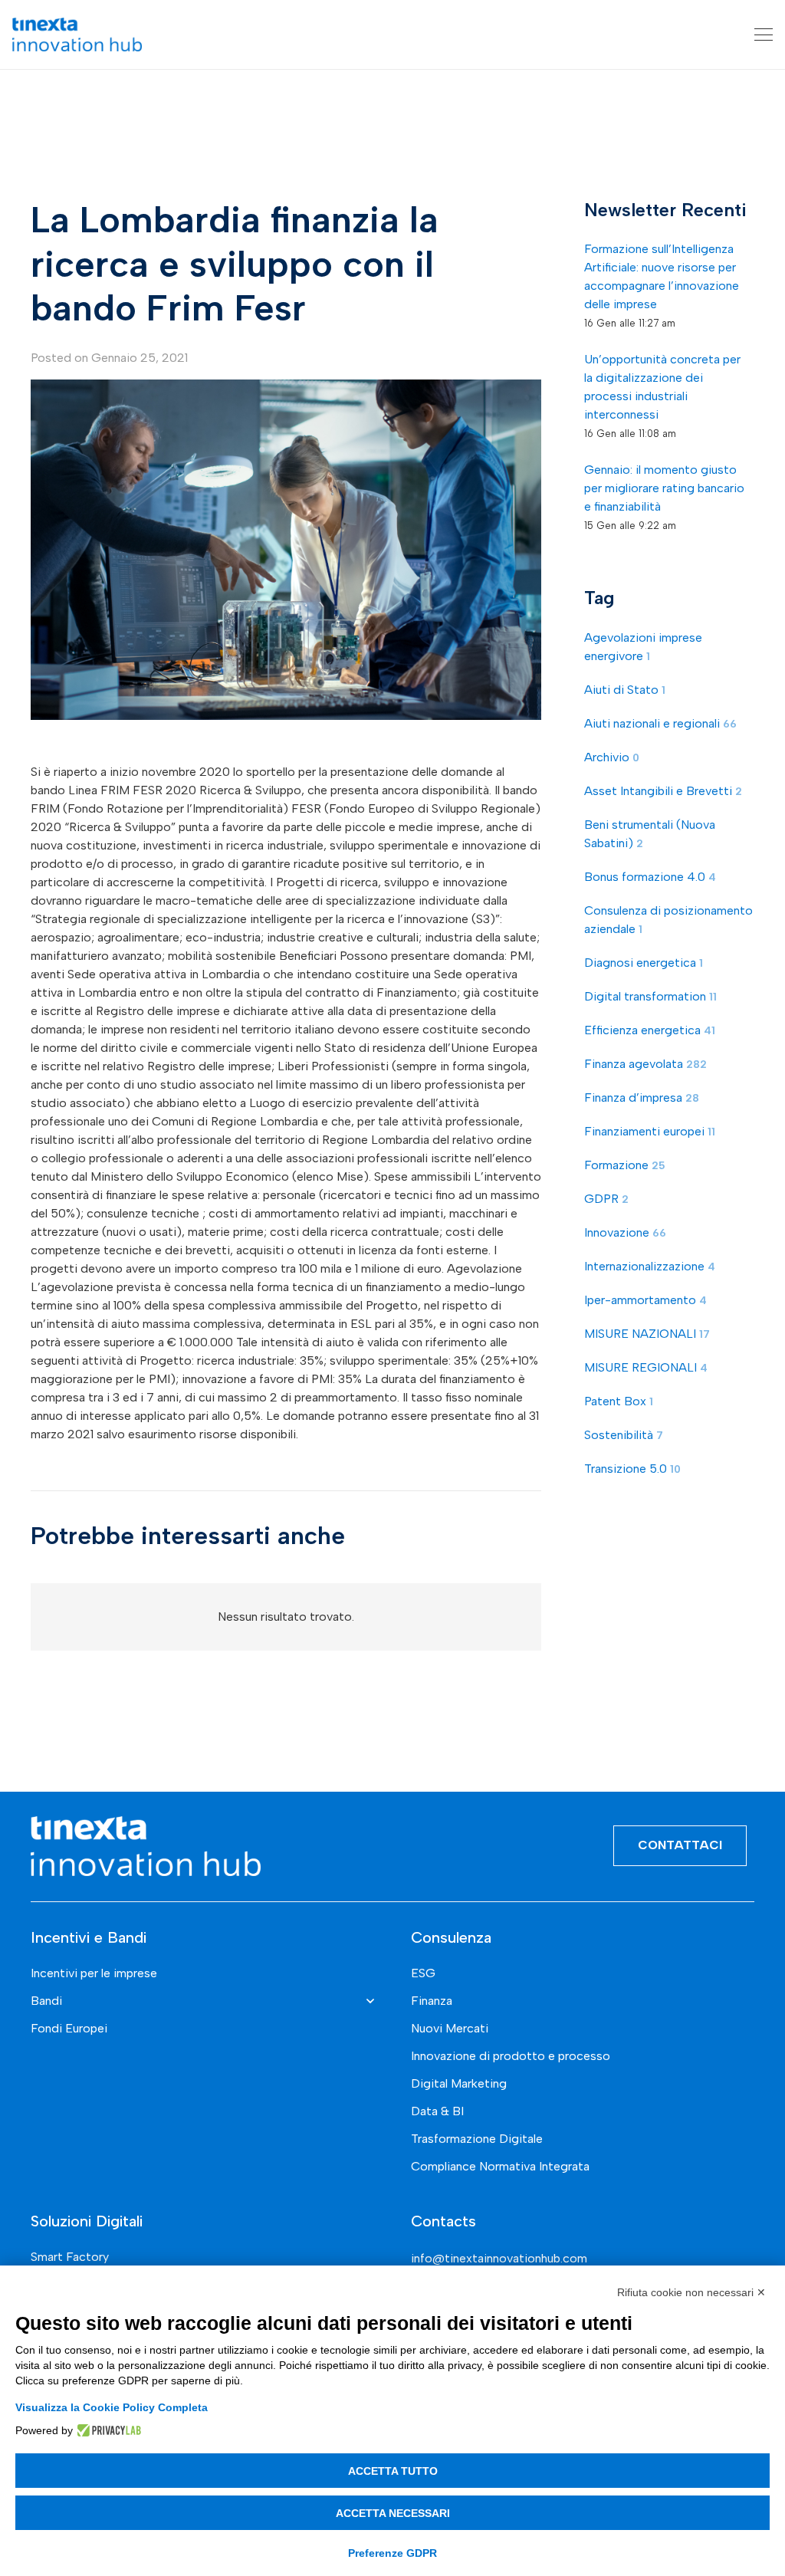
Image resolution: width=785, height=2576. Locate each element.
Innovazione (625, 1232)
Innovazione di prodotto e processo (511, 2056)
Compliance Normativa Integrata (500, 2166)
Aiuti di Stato (625, 690)
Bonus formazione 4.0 (650, 877)
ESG (423, 1973)
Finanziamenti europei (650, 1131)
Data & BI (437, 2111)
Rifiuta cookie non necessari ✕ (691, 2292)
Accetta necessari (393, 2513)
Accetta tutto (393, 2471)
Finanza (432, 2001)
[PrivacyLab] (107, 2430)
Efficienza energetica (650, 1030)
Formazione (625, 1165)
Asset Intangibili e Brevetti (663, 791)
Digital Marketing (459, 2083)
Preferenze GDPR (392, 2553)
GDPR (606, 1199)
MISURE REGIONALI (646, 1367)
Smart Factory (70, 2257)
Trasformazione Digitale (477, 2139)
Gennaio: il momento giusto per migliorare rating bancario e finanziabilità (664, 488)
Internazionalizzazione (650, 1266)
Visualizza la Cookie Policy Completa (112, 2407)
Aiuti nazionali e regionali (660, 723)
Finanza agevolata (645, 1064)
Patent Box (619, 1401)
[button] (764, 34)
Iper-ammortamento (645, 1300)
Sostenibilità (624, 1435)
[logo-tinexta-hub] (77, 34)
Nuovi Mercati (450, 2028)
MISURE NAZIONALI (647, 1334)
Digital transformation (650, 996)
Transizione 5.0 (632, 1469)
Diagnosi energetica (644, 963)
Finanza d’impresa (642, 1097)
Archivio (612, 757)
